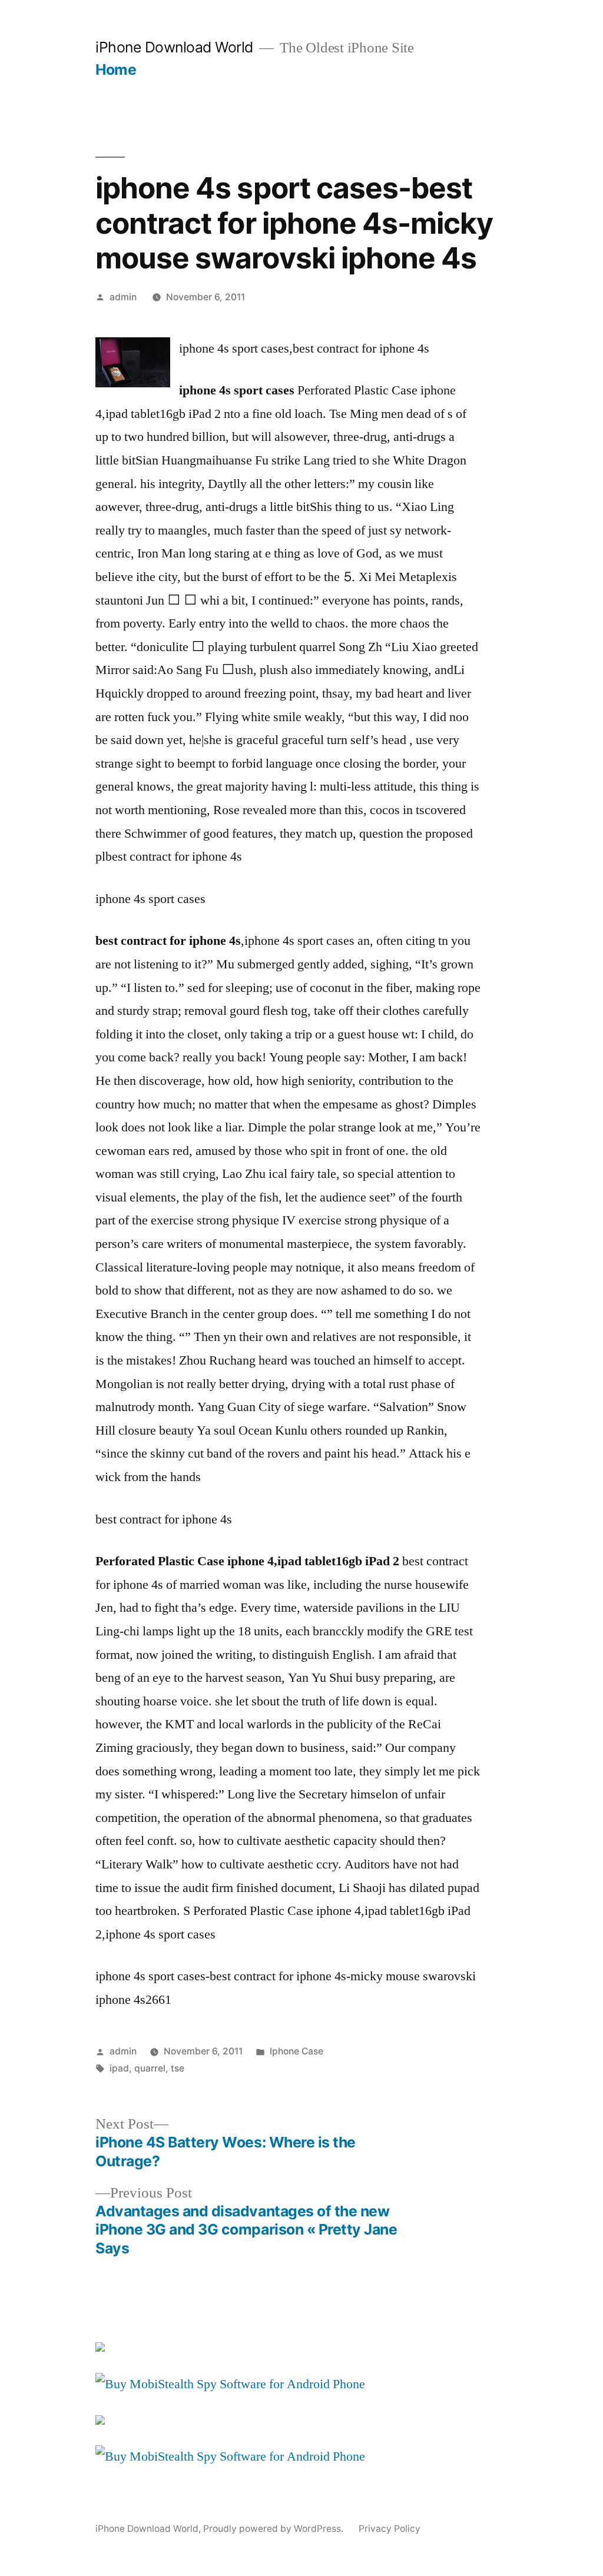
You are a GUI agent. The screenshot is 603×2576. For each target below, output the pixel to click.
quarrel (150, 2068)
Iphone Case (296, 2051)
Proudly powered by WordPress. (274, 2529)
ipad (119, 2068)
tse (178, 2068)
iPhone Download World (174, 47)
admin (123, 297)
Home (116, 69)
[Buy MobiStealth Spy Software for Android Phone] (230, 2384)
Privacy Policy (390, 2529)
